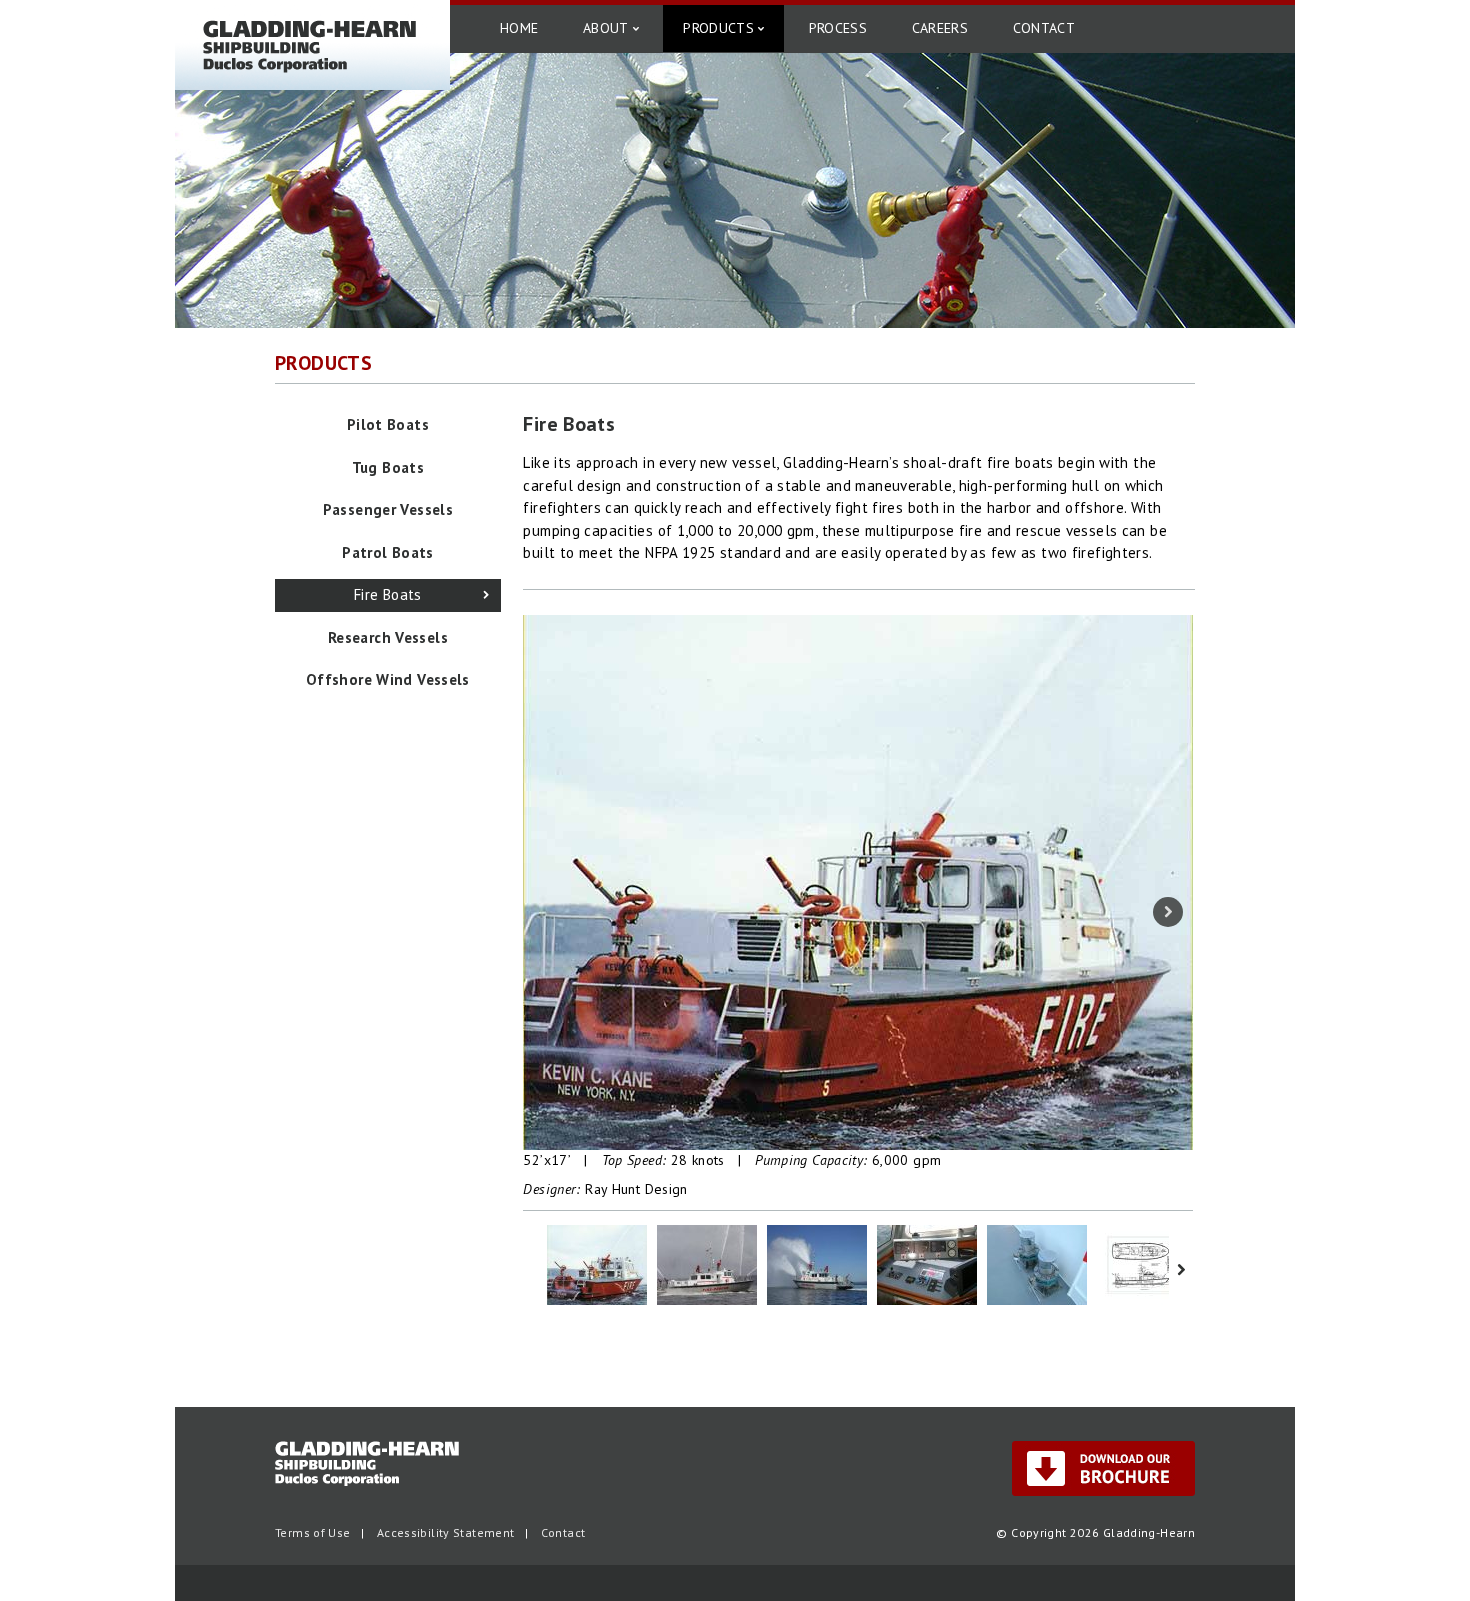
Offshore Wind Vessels (388, 679)
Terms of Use (313, 1532)
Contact (1044, 28)
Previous (548, 912)
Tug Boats (388, 467)
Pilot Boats (388, 424)
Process (838, 28)
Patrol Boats (388, 552)
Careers (940, 28)
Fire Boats (388, 594)
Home (519, 28)
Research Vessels (388, 637)
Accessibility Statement (446, 1532)
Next (1168, 912)
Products (718, 28)
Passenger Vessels (388, 509)
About (606, 28)
